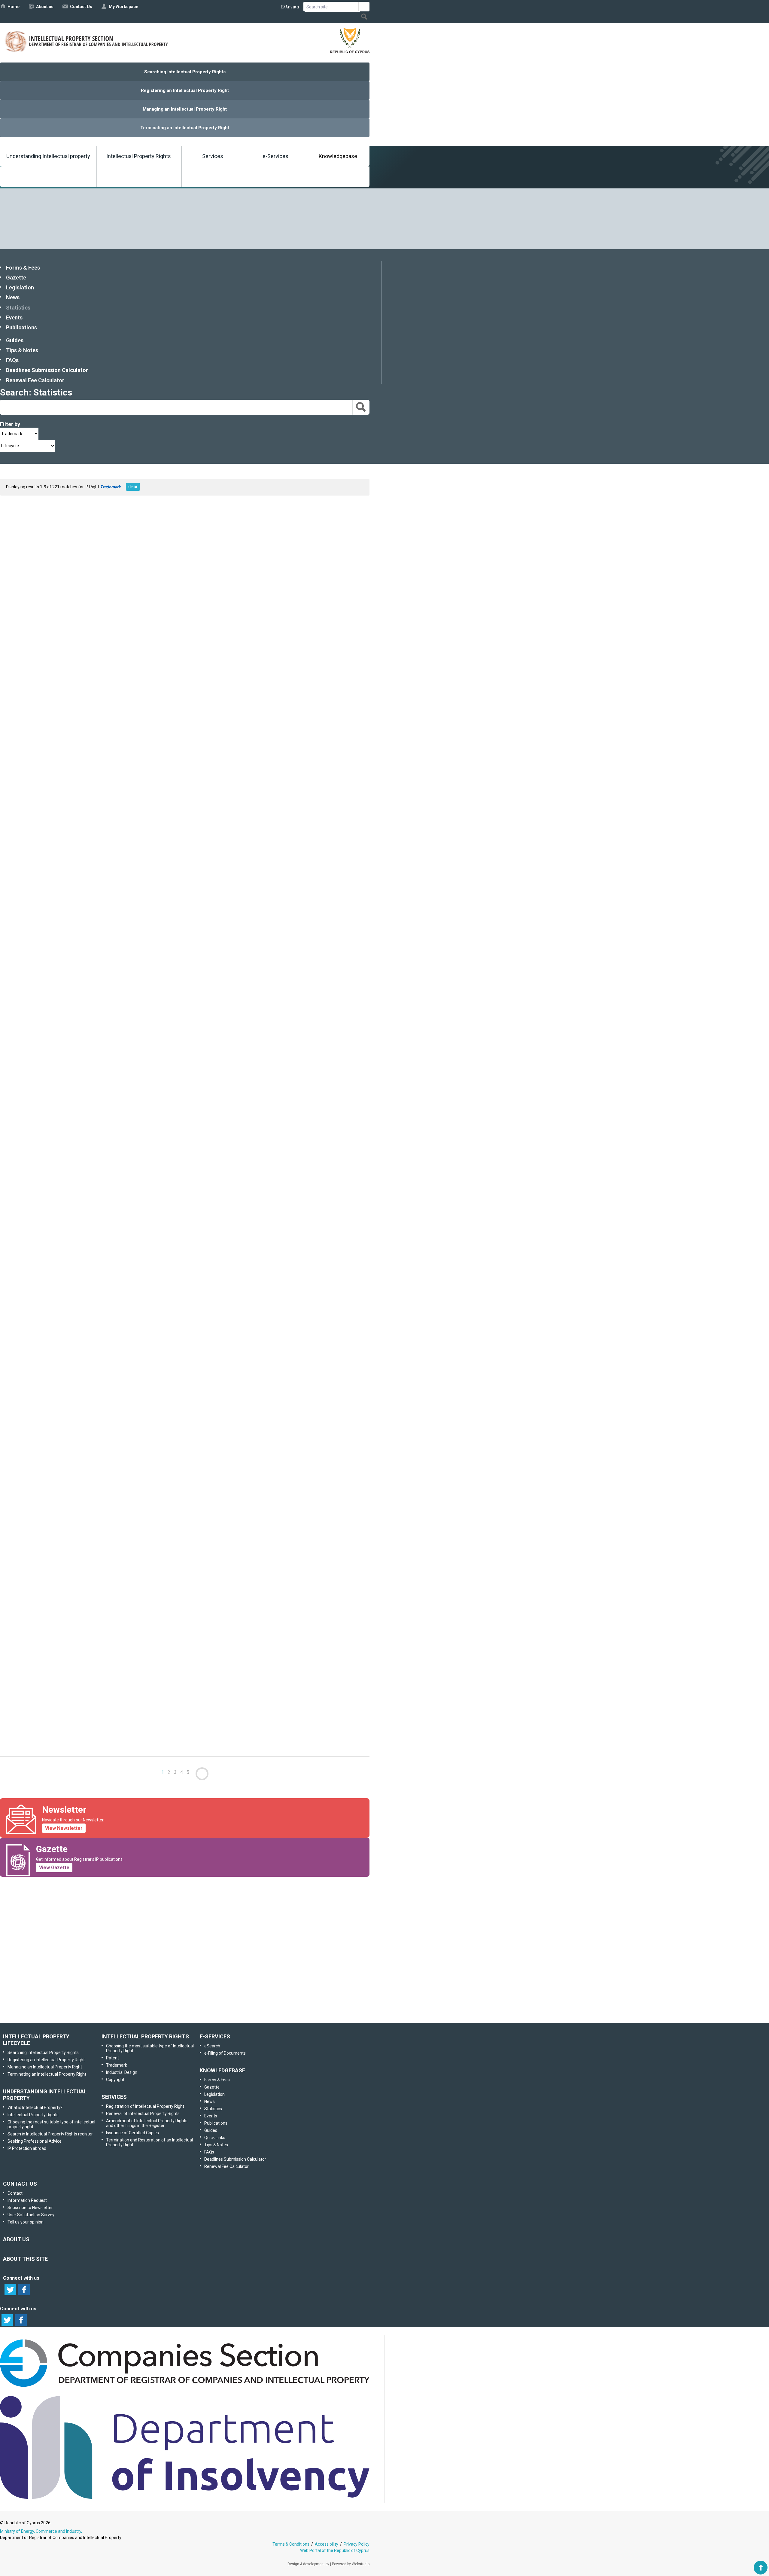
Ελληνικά (290, 7)
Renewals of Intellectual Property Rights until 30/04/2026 (71, 755)
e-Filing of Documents (225, 2053)
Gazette (16, 278)
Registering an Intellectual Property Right (185, 90)
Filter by (10, 424)
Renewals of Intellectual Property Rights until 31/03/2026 (71, 1172)
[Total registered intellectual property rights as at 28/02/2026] (60, 1695)
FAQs (12, 360)
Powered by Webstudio (351, 2564)
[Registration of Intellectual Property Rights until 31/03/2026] (60, 997)
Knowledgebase (338, 156)
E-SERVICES (215, 2036)
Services (213, 156)
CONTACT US (20, 2184)
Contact (15, 2193)
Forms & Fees (23, 268)
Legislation (20, 287)
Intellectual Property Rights (139, 156)
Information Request (183, 1912)
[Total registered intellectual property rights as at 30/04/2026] (60, 863)
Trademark (117, 2065)
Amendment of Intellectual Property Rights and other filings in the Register (147, 2123)
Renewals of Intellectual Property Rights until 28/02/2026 (71, 1588)
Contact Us (81, 7)
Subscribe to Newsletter (184, 1944)
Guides (15, 340)
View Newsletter (64, 1828)
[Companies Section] (185, 2387)
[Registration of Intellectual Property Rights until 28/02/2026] (60, 1414)
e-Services (275, 156)
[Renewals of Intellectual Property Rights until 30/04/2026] (60, 722)
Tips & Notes (22, 350)
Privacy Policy (357, 2544)
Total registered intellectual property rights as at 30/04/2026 (75, 896)
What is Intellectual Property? (35, 2107)
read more (96, 631)
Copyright (115, 2080)
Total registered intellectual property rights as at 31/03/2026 (75, 1312)
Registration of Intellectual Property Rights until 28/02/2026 (74, 1447)
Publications (21, 327)
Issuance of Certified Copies (132, 2133)
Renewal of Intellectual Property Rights (143, 2114)
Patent (112, 2058)
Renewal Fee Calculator (35, 380)
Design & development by (308, 2564)
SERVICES (114, 2097)
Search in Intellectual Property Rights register (50, 2134)
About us (45, 7)
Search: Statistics (36, 392)
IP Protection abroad (27, 2148)
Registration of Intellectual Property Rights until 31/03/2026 (74, 1031)
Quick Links (215, 2138)
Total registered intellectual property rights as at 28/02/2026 (75, 1728)
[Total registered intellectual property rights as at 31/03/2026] (60, 1279)
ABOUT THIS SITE (25, 2259)
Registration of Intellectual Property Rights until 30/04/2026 (74, 614)
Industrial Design (122, 2072)
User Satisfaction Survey (190, 1975)
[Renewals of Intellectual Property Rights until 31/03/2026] (60, 1138)
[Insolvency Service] (185, 2497)
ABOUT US (16, 2239)
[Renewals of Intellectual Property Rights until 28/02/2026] (60, 1555)
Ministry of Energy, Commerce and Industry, (41, 2531)
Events (14, 317)
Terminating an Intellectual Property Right (185, 128)
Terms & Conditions (291, 2544)
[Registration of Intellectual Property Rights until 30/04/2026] (60, 581)
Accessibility (327, 2544)
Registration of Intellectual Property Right (145, 2106)
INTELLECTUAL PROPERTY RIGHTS (145, 2036)
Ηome (14, 7)
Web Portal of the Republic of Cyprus (335, 2550)
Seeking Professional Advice (35, 2141)
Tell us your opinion (194, 2007)
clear (133, 487)
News (13, 297)
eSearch (212, 2046)
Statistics (18, 308)
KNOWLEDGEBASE (222, 2070)
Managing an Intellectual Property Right (185, 109)
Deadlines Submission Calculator (47, 370)
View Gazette (54, 1868)
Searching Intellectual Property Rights (185, 72)
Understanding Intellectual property (48, 156)
